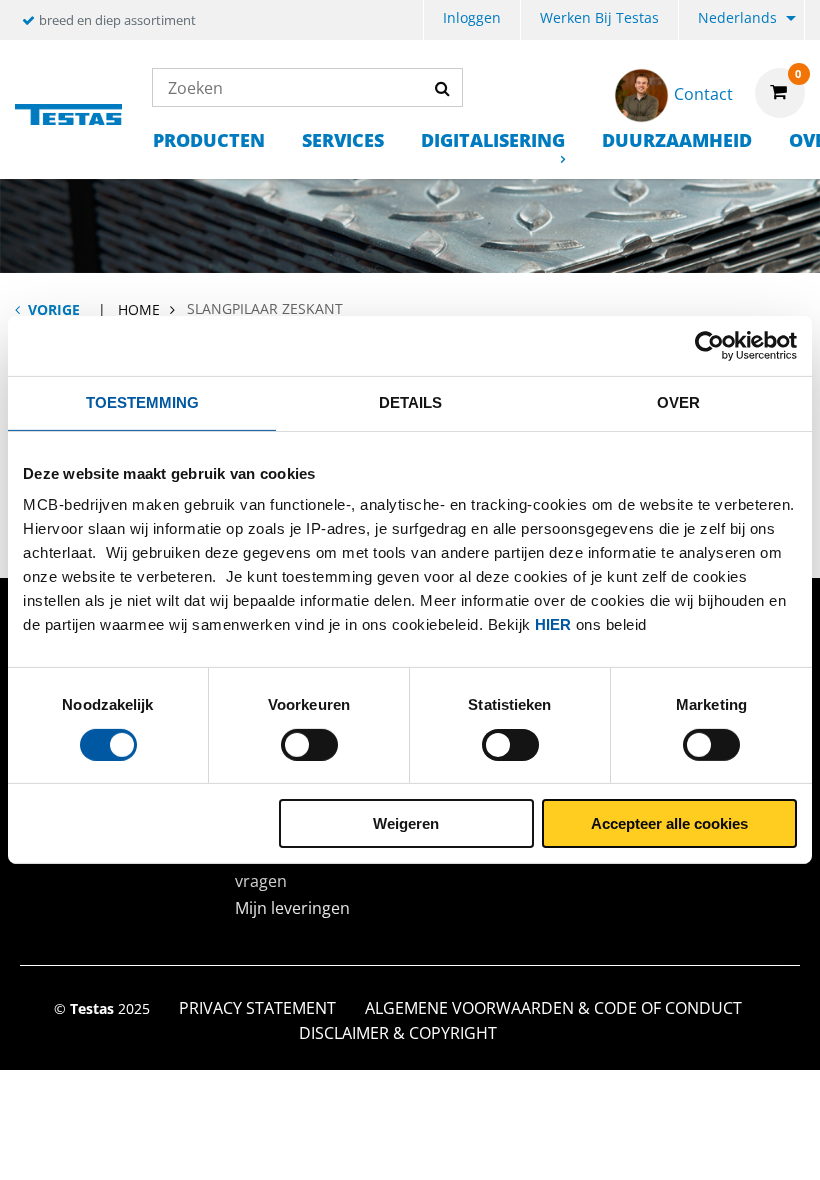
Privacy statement (257, 1008)
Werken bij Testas (599, 17)
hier (553, 624)
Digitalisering (493, 140)
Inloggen (472, 17)
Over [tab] (678, 402)
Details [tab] (410, 402)
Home (139, 309)
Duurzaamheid (677, 140)
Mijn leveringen (292, 908)
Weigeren (406, 823)
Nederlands (737, 17)
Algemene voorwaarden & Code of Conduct (553, 1008)
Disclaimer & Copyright (398, 1033)
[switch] (309, 745)
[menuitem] (472, 20)
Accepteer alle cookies (669, 823)
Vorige (54, 309)
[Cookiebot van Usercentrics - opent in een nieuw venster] (709, 346)
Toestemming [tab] (142, 402)
